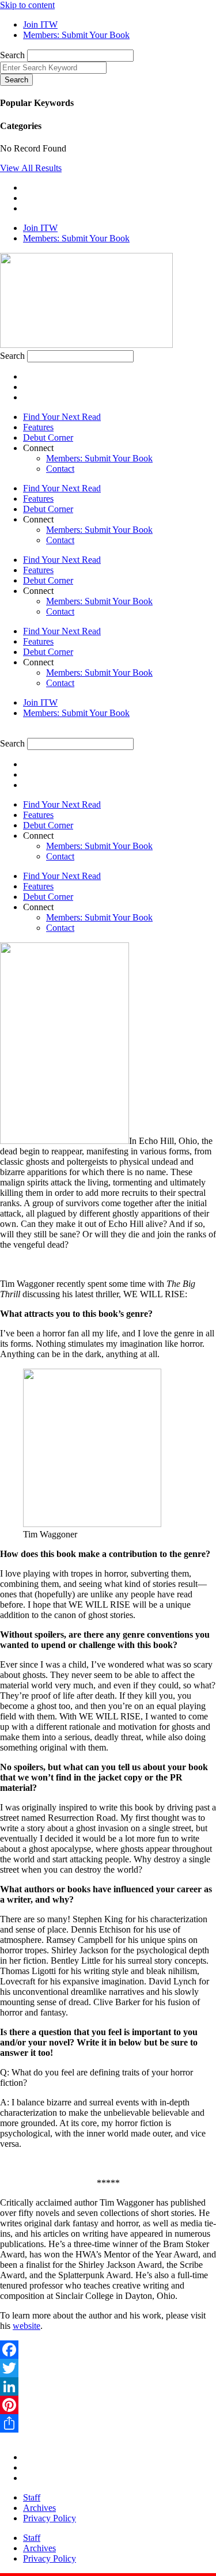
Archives (39, 2508)
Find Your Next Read (62, 417)
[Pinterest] (108, 2405)
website (26, 2326)
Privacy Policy (50, 2518)
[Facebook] (108, 2350)
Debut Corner (48, 437)
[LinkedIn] (108, 2386)
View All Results (31, 168)
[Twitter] (108, 2368)
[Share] (108, 2423)
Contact (60, 469)
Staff (32, 2497)
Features (38, 427)
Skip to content (27, 5)
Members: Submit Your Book (99, 458)
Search (12, 55)
